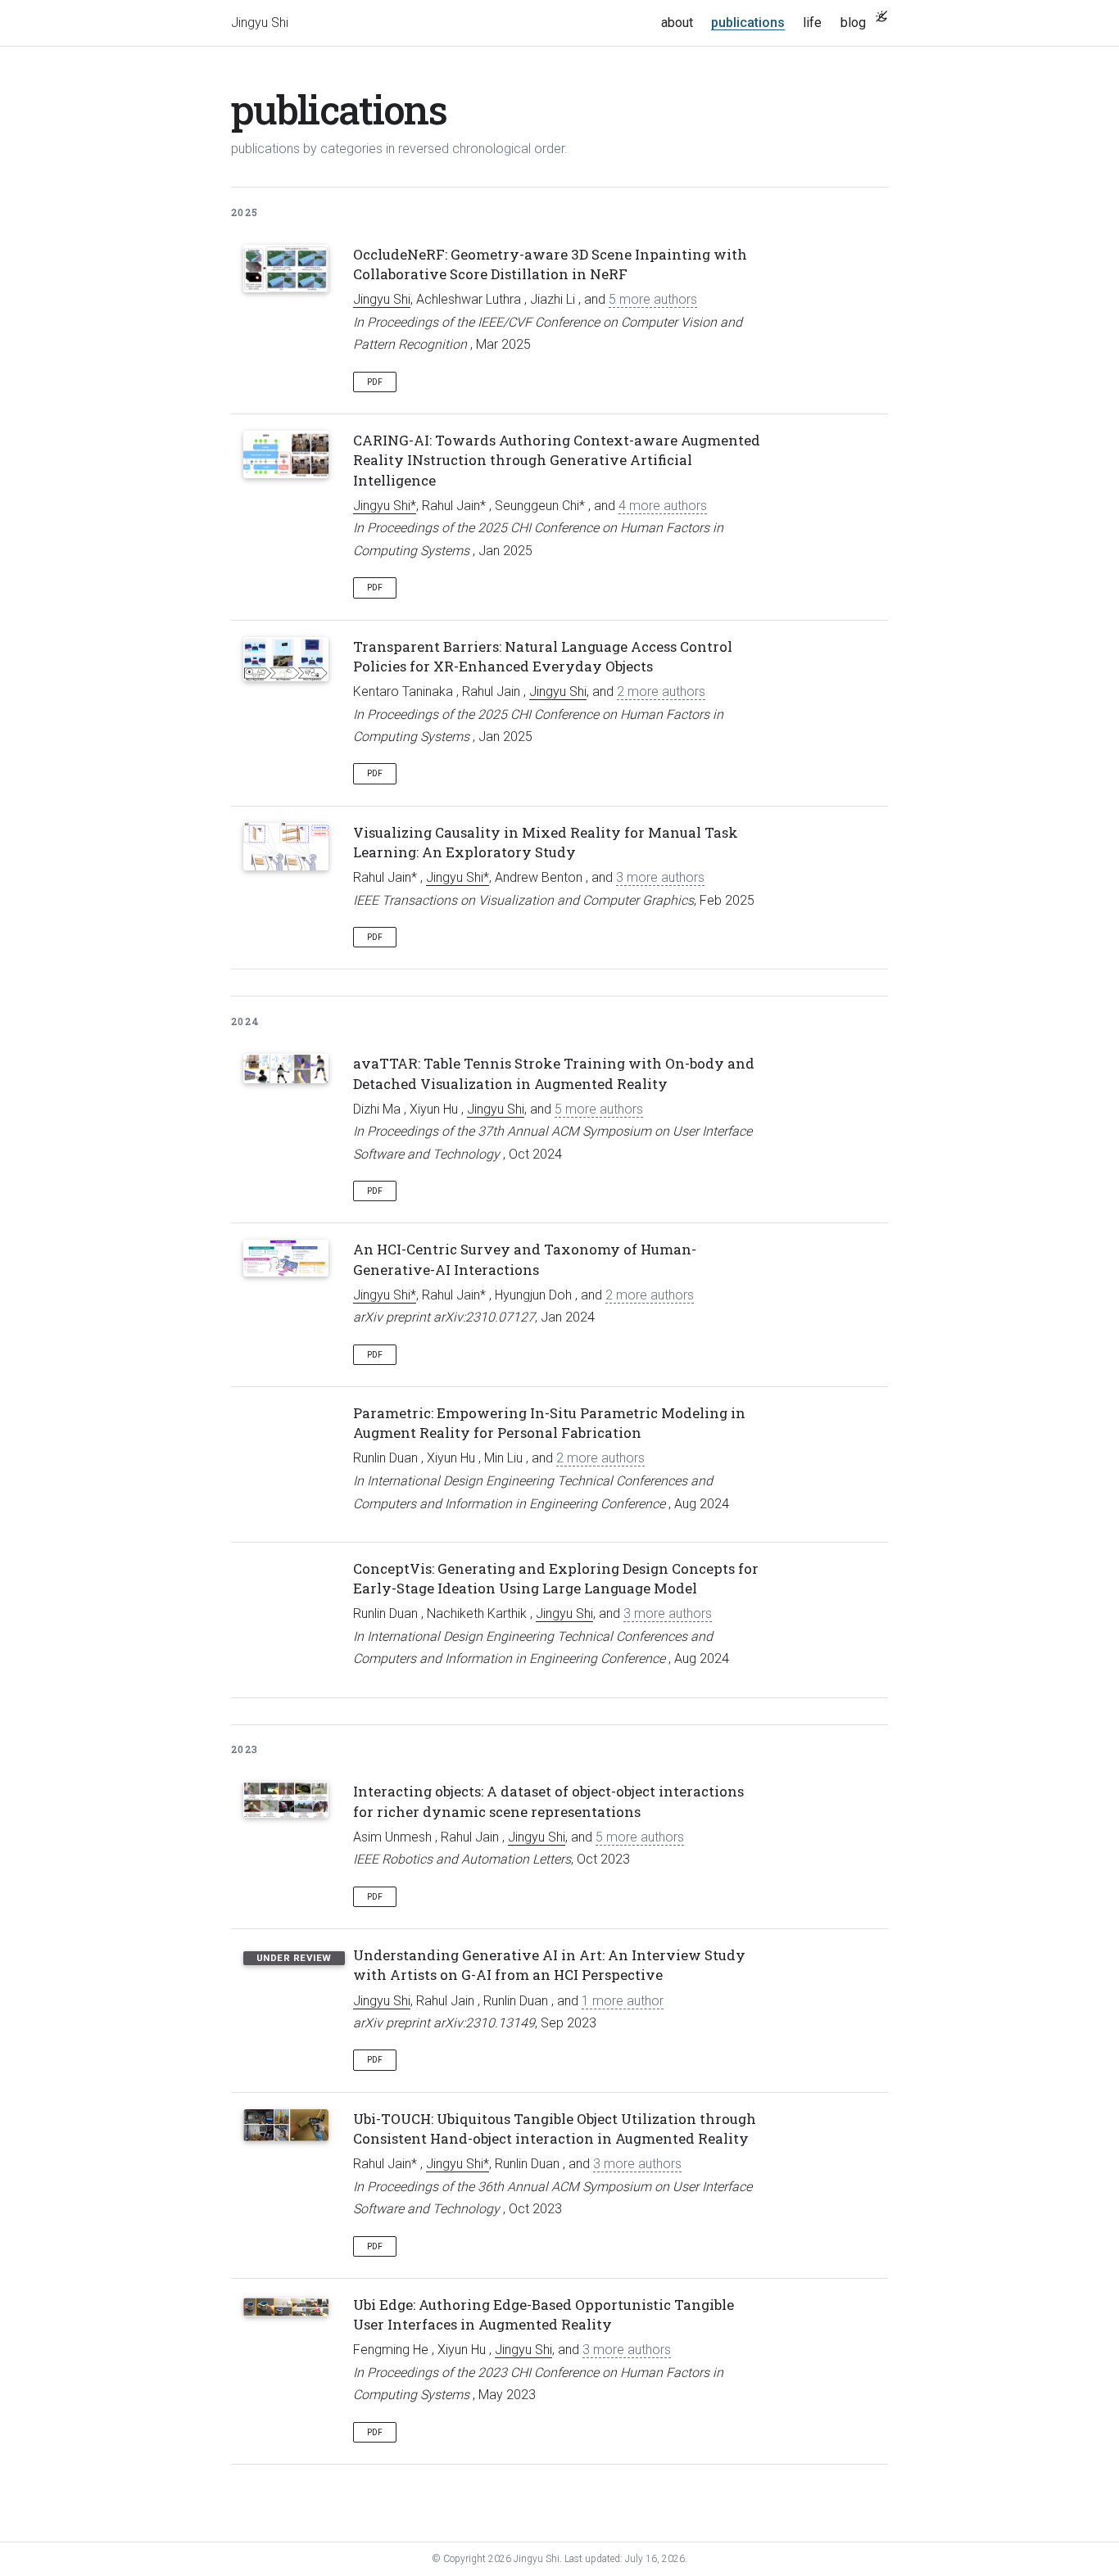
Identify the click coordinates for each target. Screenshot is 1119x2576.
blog (853, 23)
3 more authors (660, 877)
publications (752, 22)
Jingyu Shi (260, 23)
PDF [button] (375, 382)
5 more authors (653, 299)
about (677, 23)
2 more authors (661, 691)
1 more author (623, 2001)
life (812, 23)
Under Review (294, 1958)
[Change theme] (881, 16)
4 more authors (663, 506)
